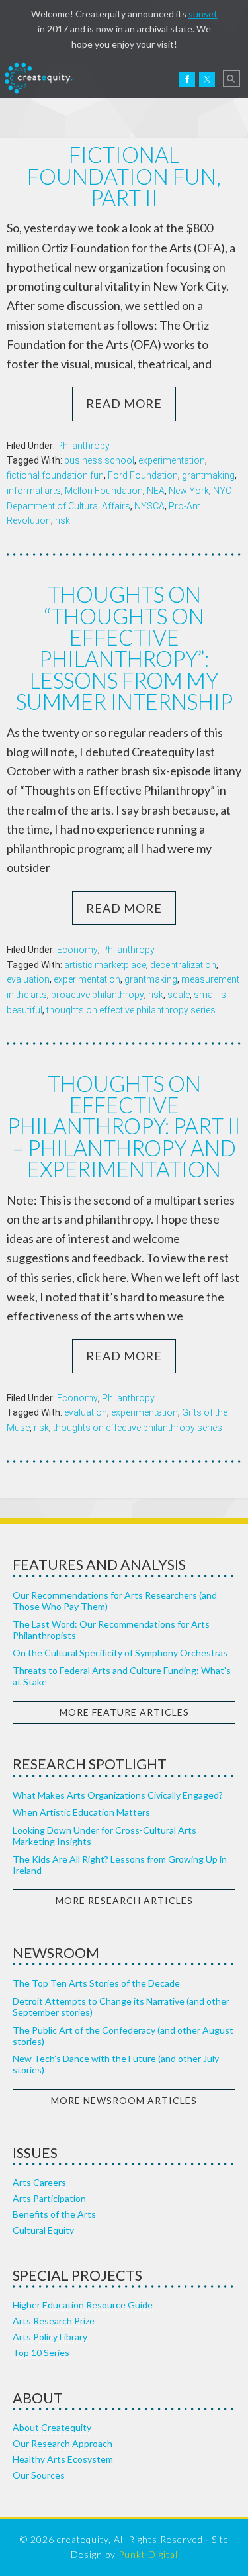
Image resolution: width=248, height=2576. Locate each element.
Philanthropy (83, 446)
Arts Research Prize (54, 2321)
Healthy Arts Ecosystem (63, 2459)
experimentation (172, 460)
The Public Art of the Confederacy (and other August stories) (123, 2036)
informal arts (34, 491)
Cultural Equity (43, 2230)
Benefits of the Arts (54, 2214)
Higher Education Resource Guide (83, 2305)
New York (189, 491)
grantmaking (208, 475)
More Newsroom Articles (124, 2100)
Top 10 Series (41, 2353)
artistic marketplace (105, 965)
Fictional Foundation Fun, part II (124, 176)
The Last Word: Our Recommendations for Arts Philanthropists (111, 1630)
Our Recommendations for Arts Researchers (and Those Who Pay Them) (115, 1601)
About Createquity (52, 2427)
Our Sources (39, 2475)
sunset (203, 14)
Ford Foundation (143, 475)
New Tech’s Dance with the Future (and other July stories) (116, 2064)
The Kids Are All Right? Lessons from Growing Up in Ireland (120, 1865)
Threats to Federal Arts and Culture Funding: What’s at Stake (122, 1676)
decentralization (183, 965)
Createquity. (38, 78)
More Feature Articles (124, 1712)
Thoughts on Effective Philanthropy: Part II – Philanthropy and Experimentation (124, 1127)
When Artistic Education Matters (81, 1812)
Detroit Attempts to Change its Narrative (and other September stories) (121, 2006)
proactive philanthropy (98, 995)
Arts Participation (49, 2198)
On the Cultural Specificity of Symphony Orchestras (120, 1653)
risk (62, 520)
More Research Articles (124, 1900)
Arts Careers (39, 2182)
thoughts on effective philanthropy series (131, 1010)
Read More (124, 403)
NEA (156, 491)
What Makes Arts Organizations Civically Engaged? (118, 1795)
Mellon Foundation (104, 491)
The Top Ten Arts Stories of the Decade (96, 1983)
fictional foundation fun (55, 475)
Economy (77, 950)
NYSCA (149, 506)
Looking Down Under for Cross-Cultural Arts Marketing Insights (104, 1836)
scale (179, 995)
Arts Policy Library (50, 2337)
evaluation (28, 979)
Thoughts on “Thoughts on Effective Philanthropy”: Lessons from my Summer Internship (124, 648)
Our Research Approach (62, 2443)
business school (99, 460)
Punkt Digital (148, 2554)
